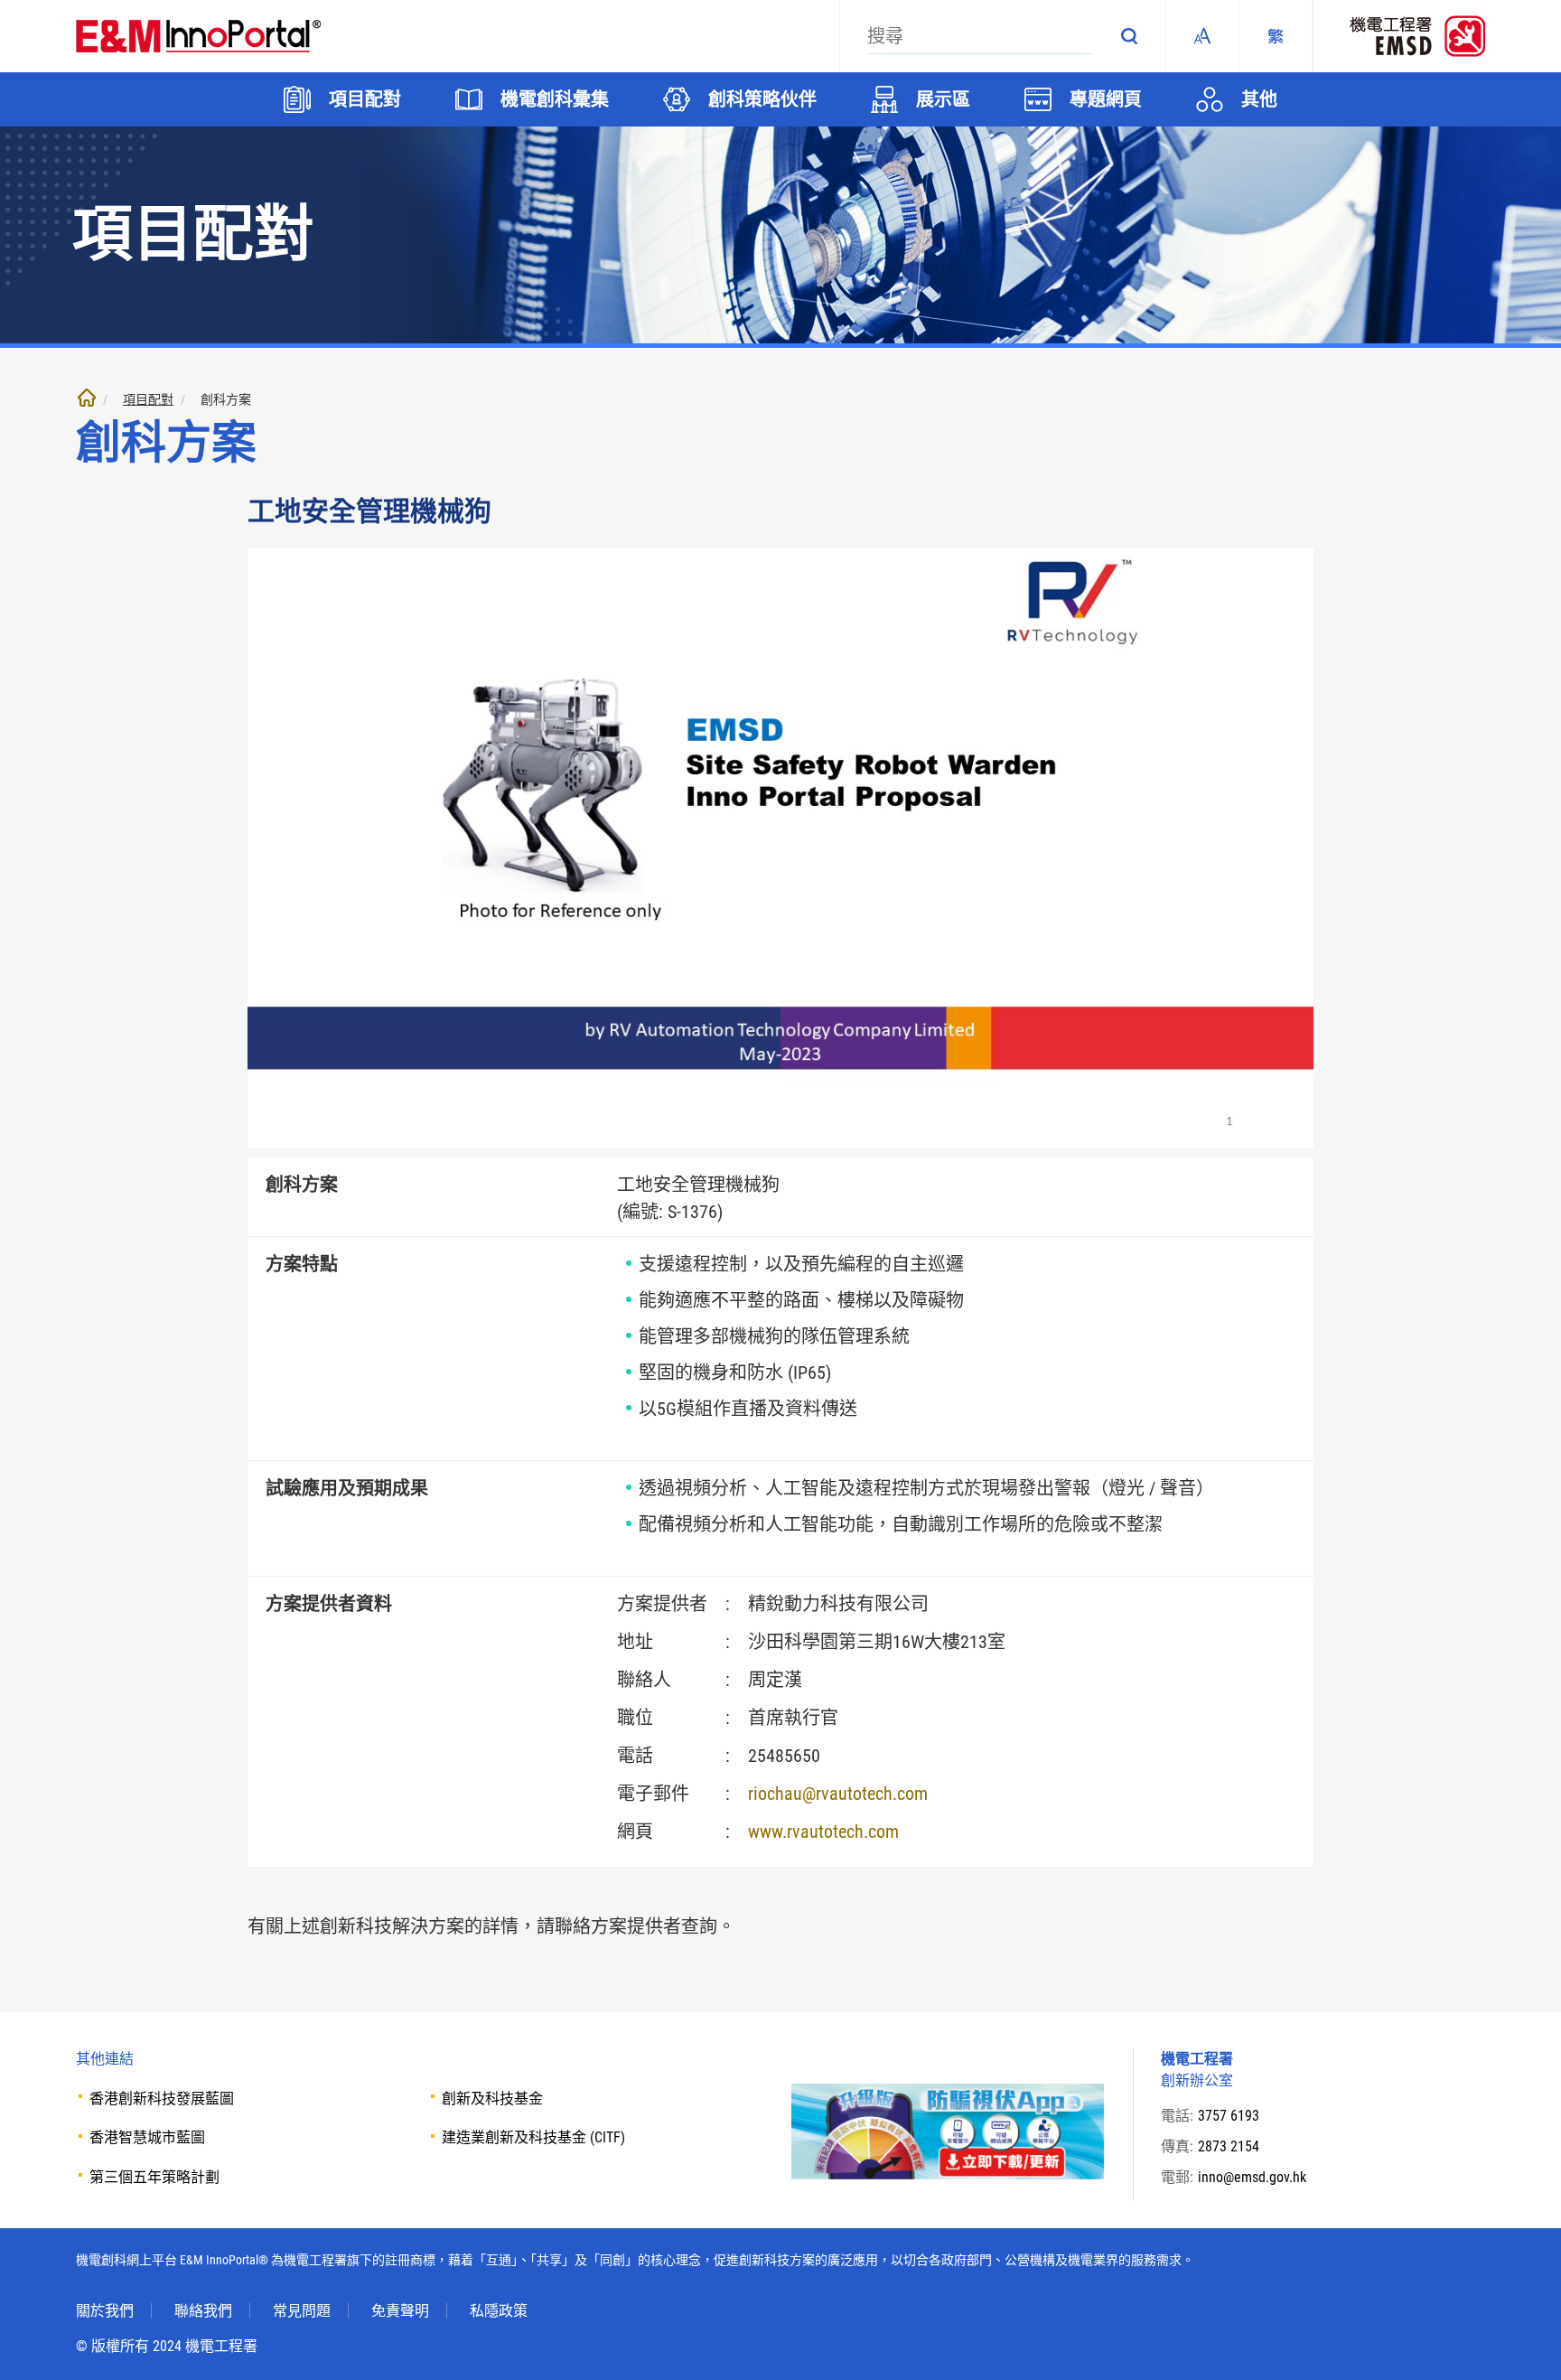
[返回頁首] (1520, 2339)
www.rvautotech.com (823, 1832)
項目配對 (148, 399)
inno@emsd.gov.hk (1252, 2177)
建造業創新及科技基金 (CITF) (533, 2137)
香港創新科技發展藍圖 (162, 2099)
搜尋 (1129, 36)
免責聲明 (400, 2311)
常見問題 (302, 2311)
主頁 (87, 398)
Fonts (1202, 36)
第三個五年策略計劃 (154, 2177)
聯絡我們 (203, 2311)
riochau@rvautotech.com (838, 1794)
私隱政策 (499, 2311)
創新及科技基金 (492, 2099)
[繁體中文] (1276, 36)
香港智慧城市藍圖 (147, 2137)
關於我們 (105, 2311)
